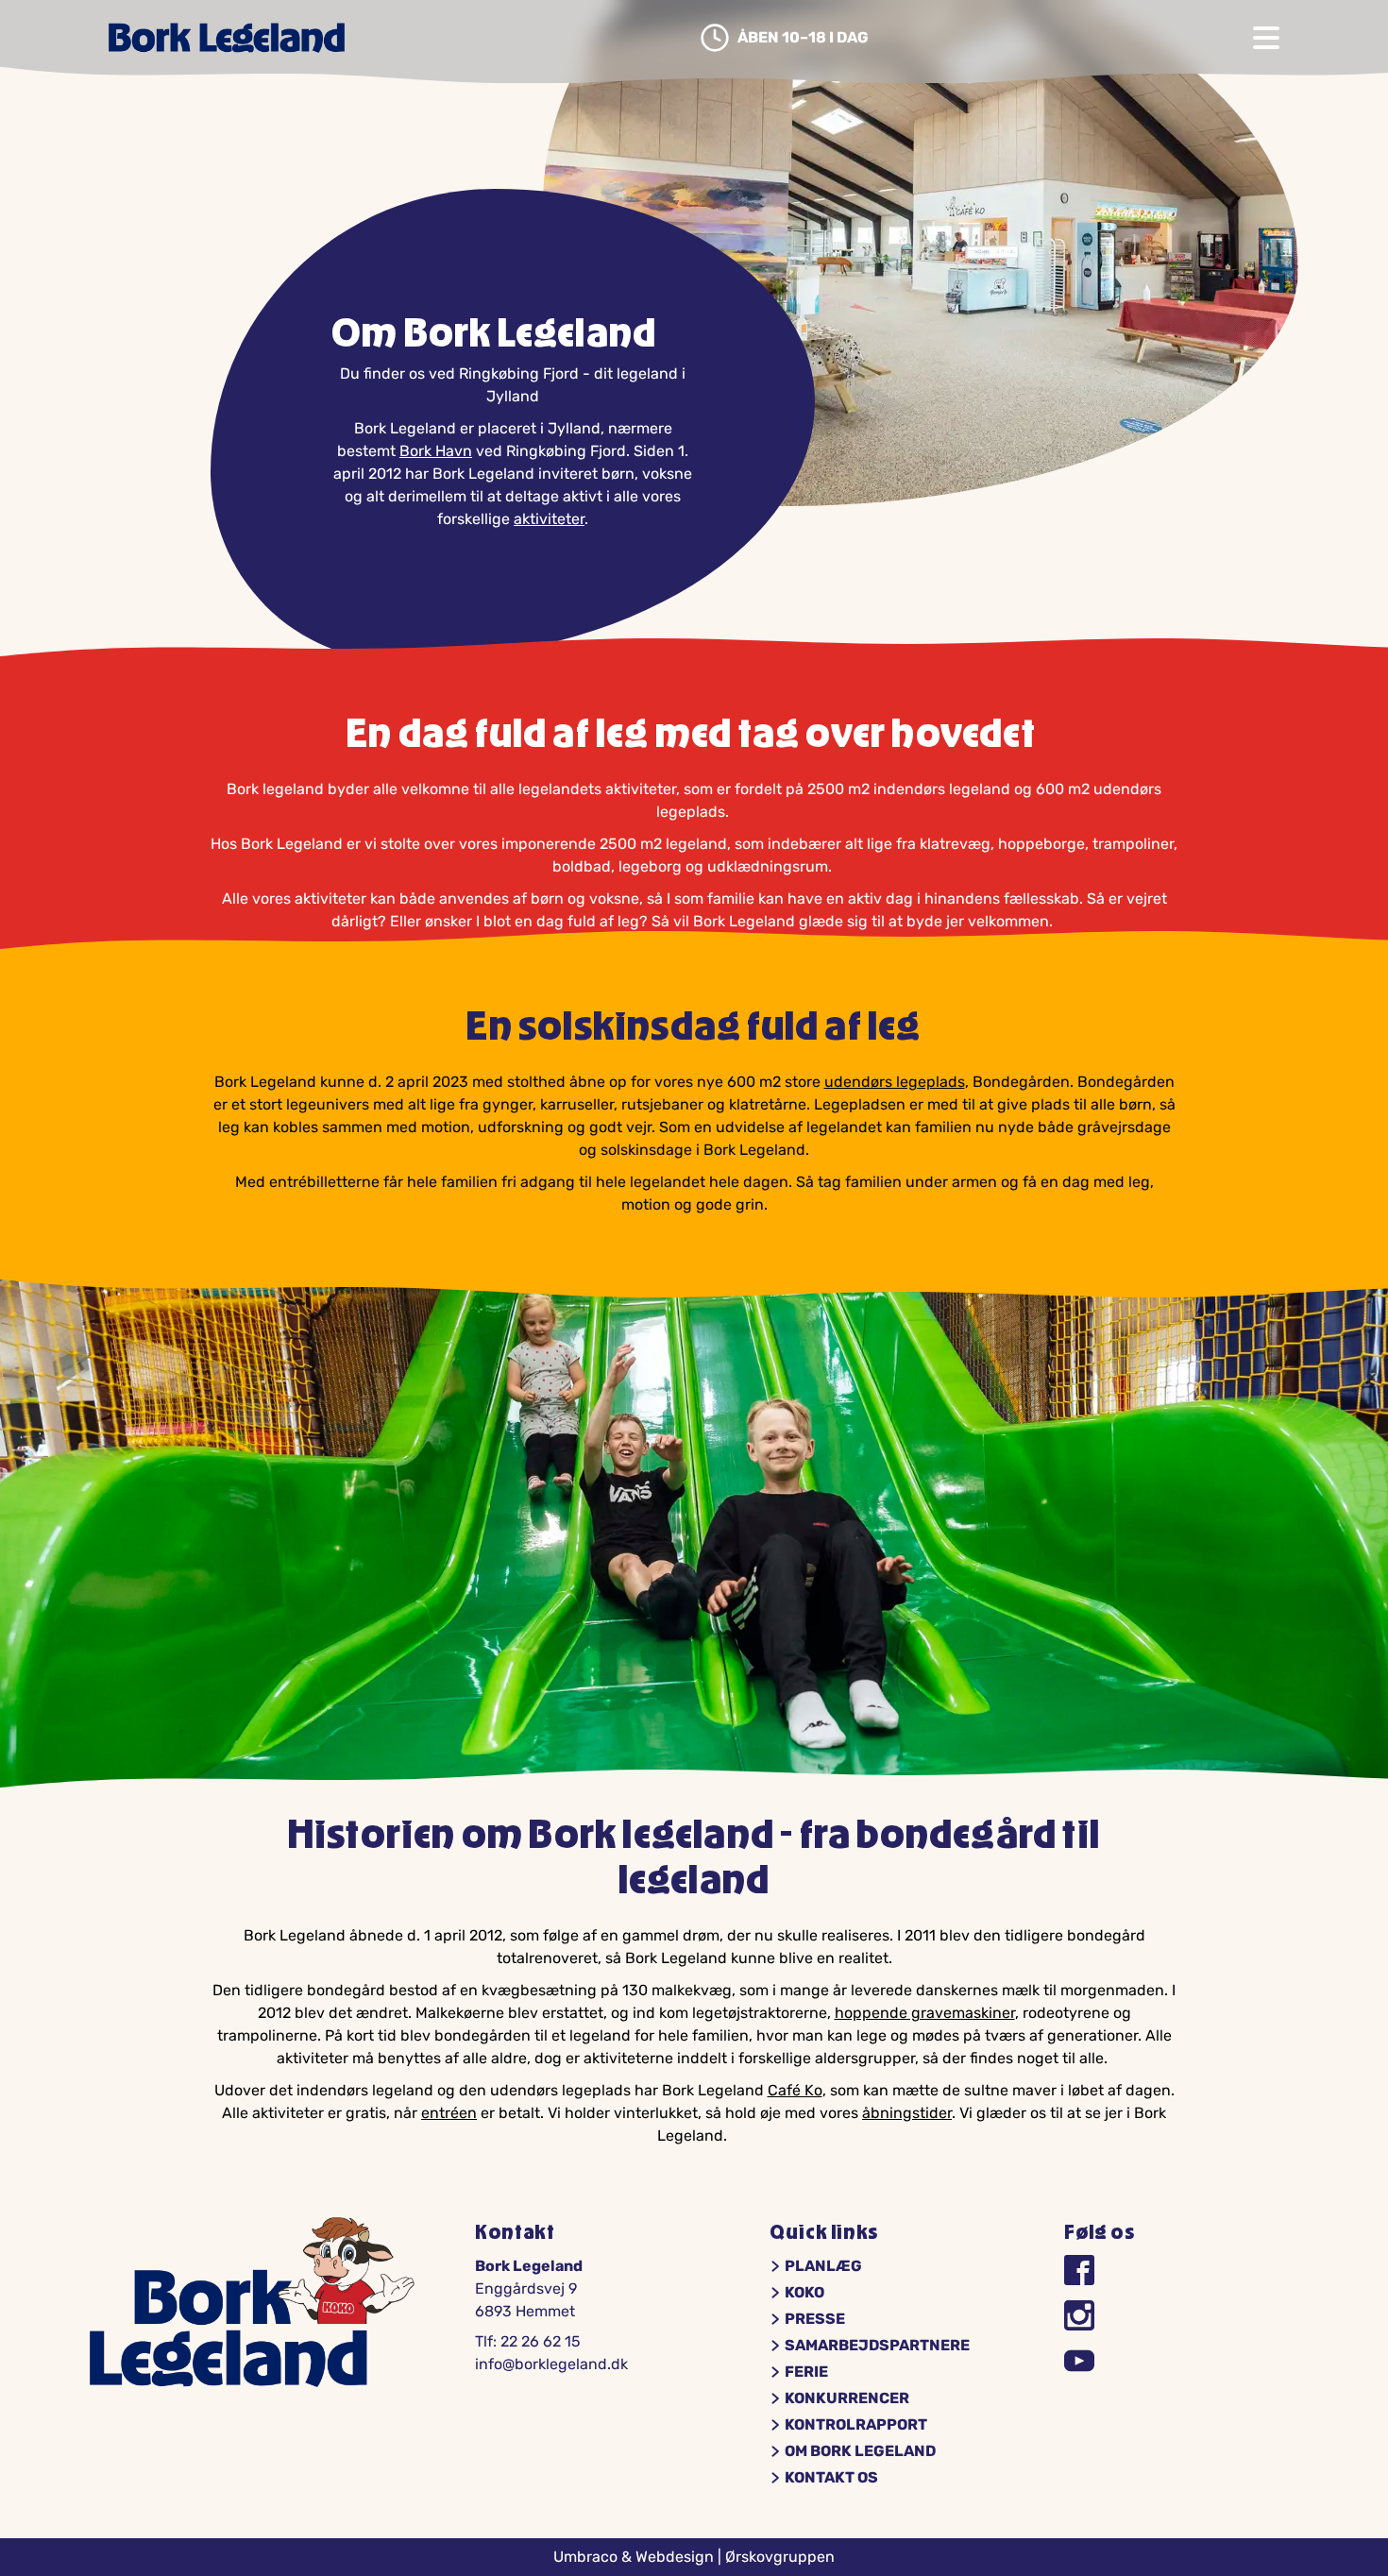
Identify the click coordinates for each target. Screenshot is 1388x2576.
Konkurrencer (847, 2398)
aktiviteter (549, 519)
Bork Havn (436, 451)
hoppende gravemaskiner (925, 2013)
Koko (804, 2293)
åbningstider (907, 2113)
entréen (449, 2113)
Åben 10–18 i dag (803, 38)
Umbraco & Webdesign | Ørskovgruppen (694, 2557)
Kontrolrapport (856, 2425)
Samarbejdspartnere (877, 2346)
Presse (815, 2319)
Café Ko (795, 2090)
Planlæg (823, 2266)
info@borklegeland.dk (551, 2364)
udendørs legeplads (895, 1082)
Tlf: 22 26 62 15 (528, 2341)
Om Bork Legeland (860, 2451)
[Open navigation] (1266, 38)
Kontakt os (831, 2478)
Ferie (806, 2372)
